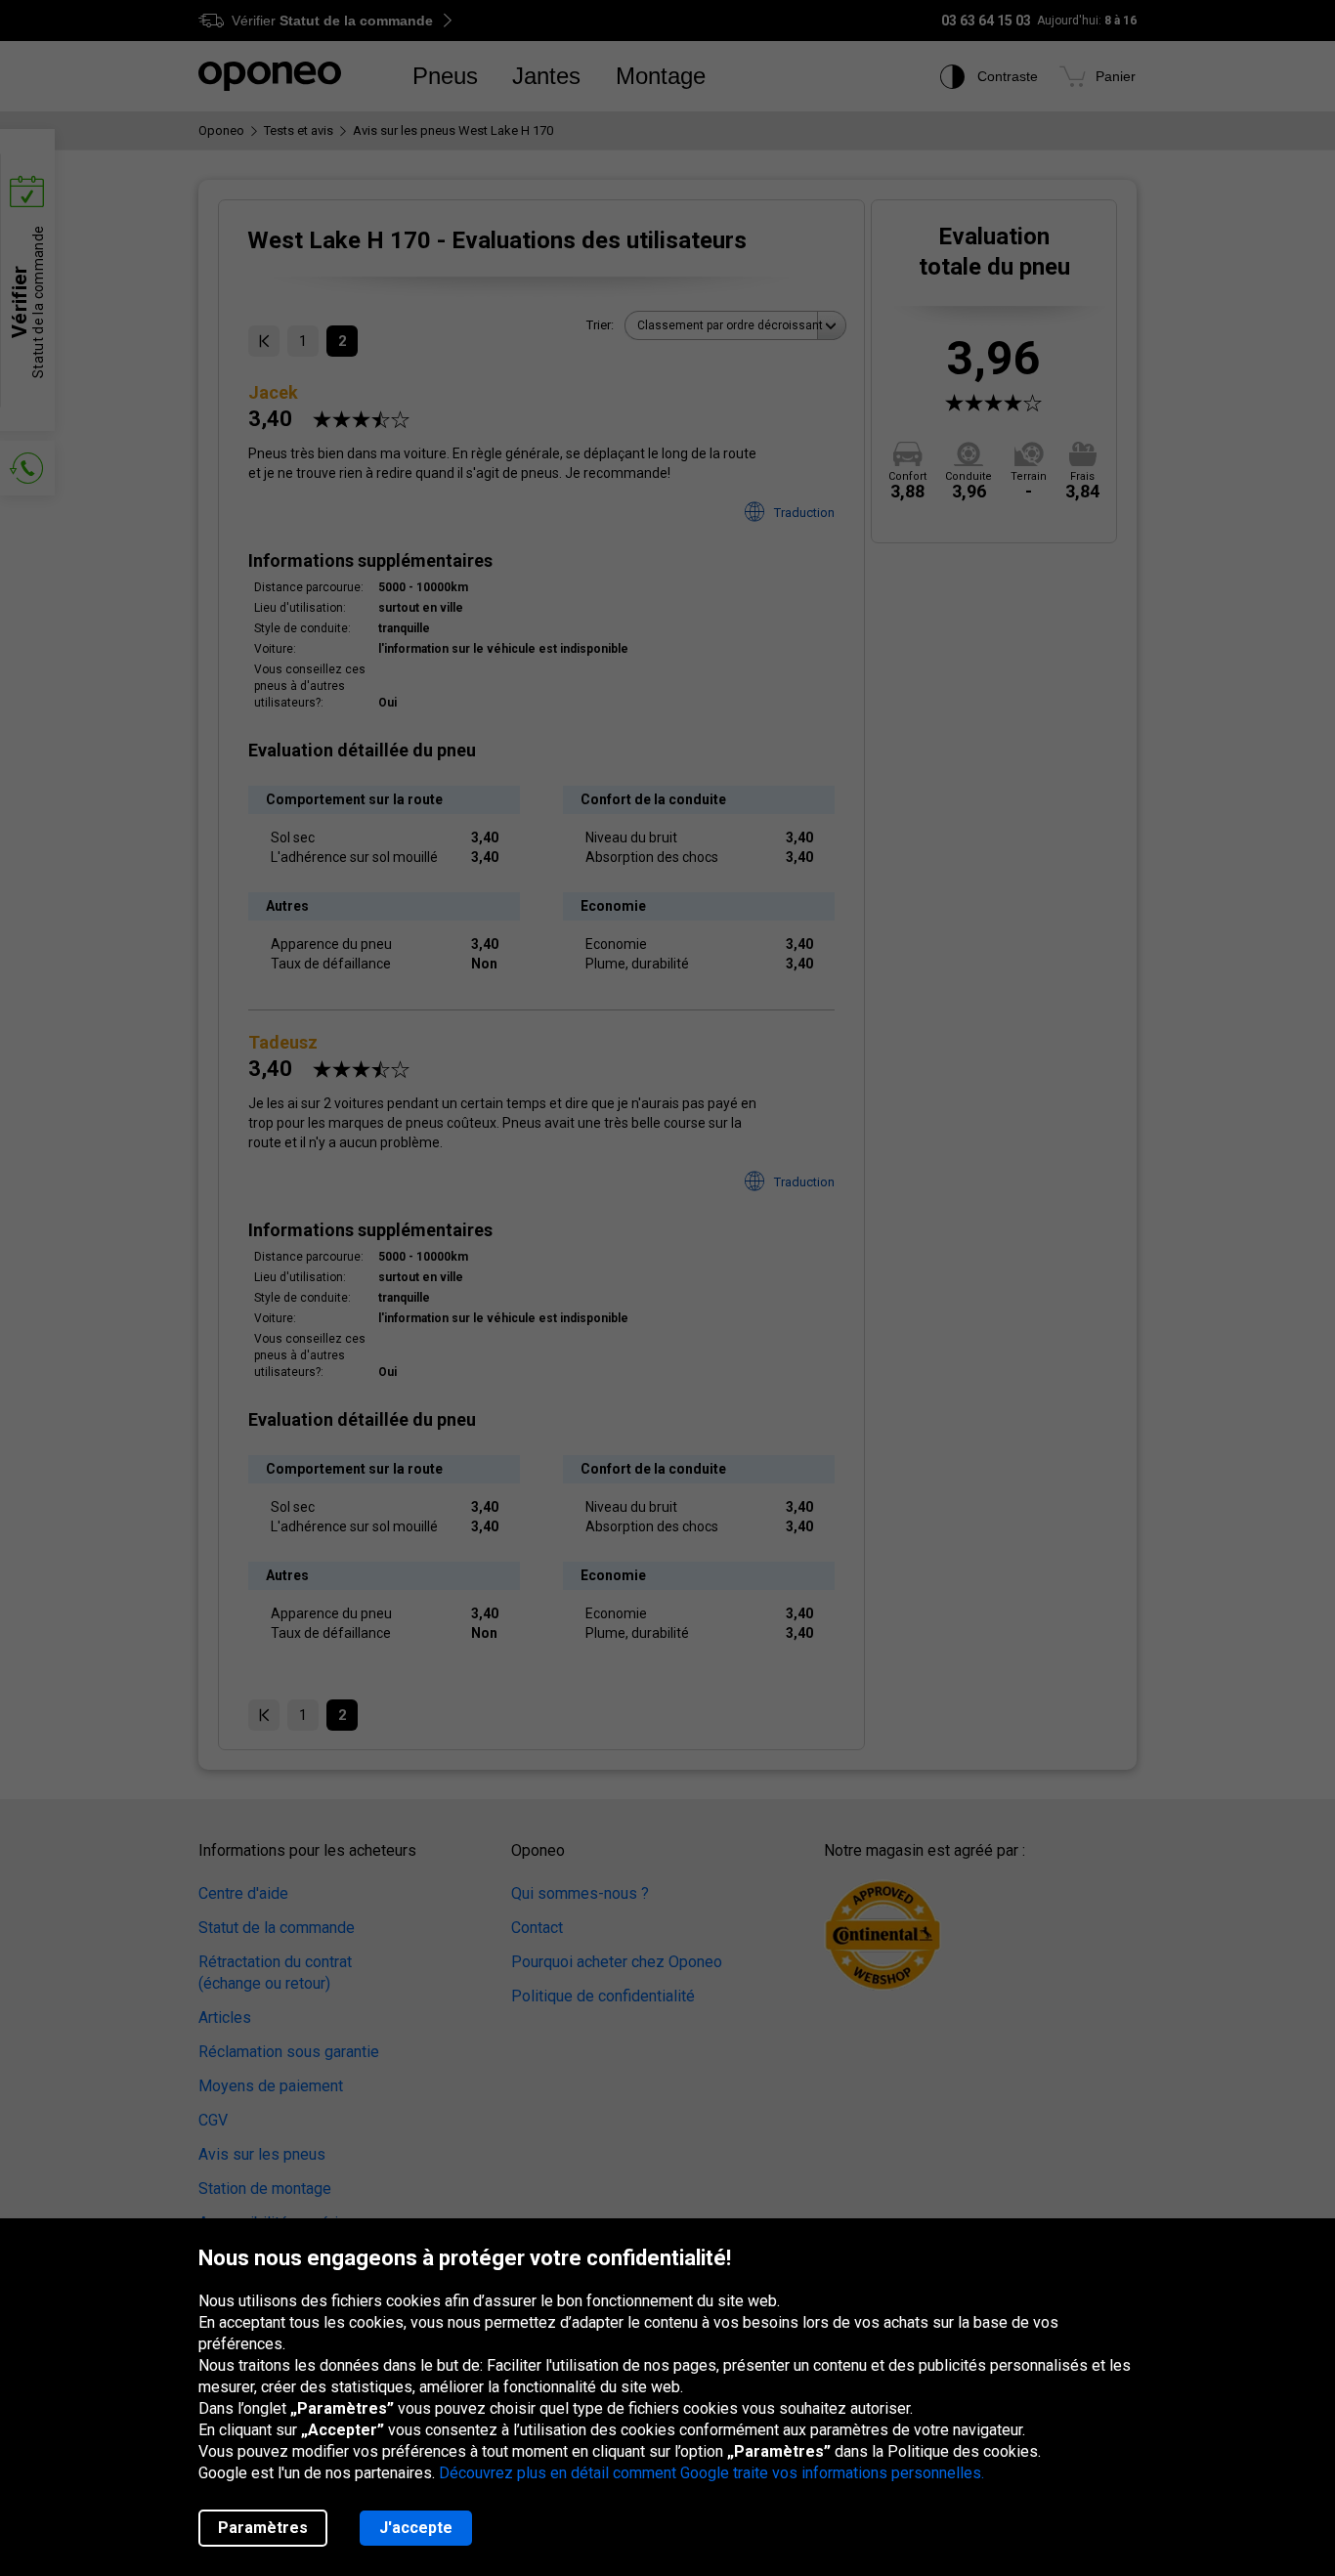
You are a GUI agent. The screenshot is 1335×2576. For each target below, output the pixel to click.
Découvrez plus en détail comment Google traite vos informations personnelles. (711, 2473)
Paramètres (263, 2528)
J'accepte (416, 2528)
